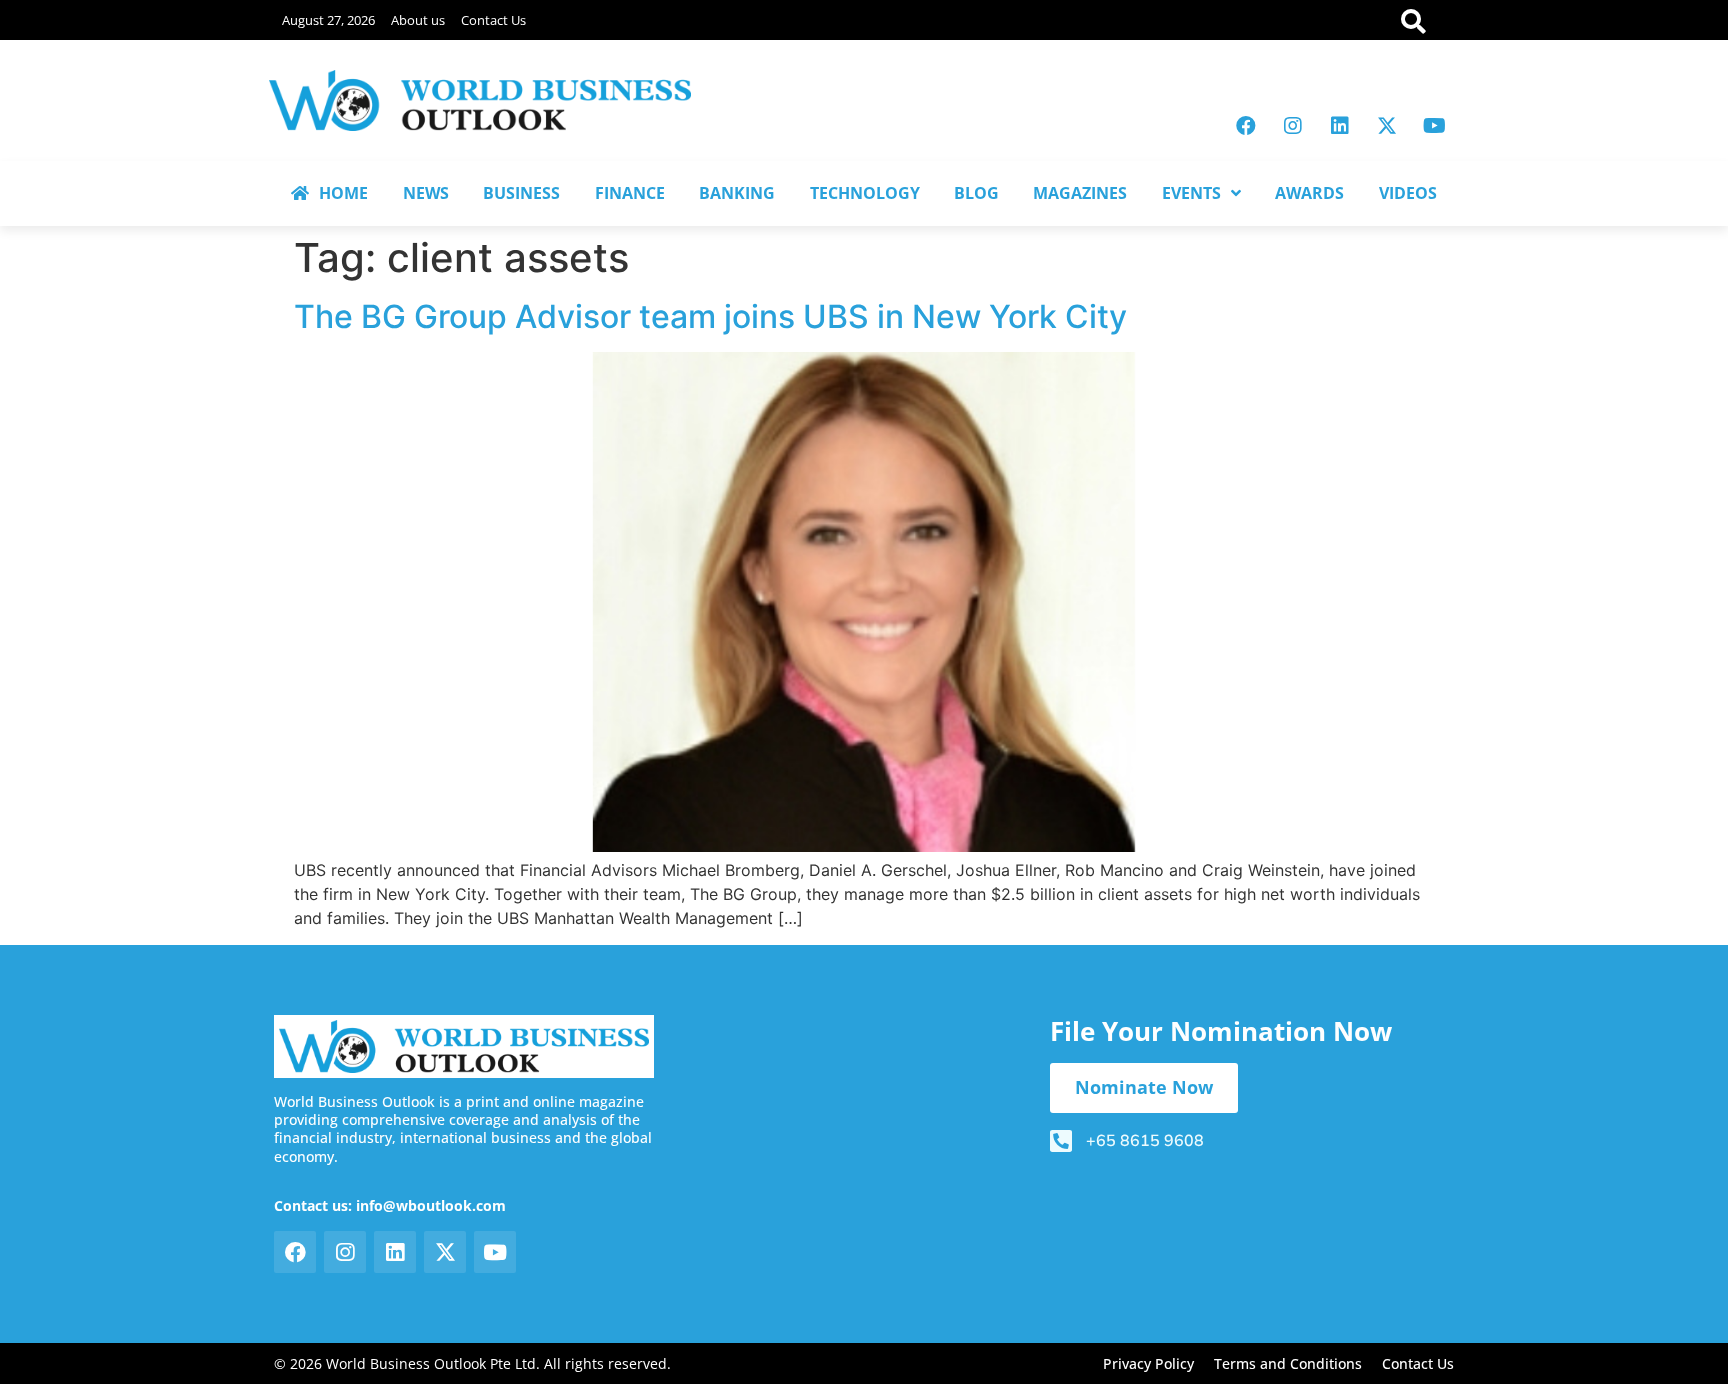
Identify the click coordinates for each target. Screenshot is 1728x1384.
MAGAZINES (1080, 193)
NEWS (426, 193)
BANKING (737, 193)
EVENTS (1191, 193)
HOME (343, 193)
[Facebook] (1246, 126)
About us (418, 20)
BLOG (976, 193)
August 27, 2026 (328, 20)
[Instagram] (1293, 126)
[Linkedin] (1340, 126)
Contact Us (493, 20)
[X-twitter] (1387, 126)
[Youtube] (1434, 126)
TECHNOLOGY (865, 193)
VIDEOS (1408, 193)
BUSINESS (521, 193)
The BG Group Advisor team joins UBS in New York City (710, 316)
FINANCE (630, 193)
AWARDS (1309, 193)
